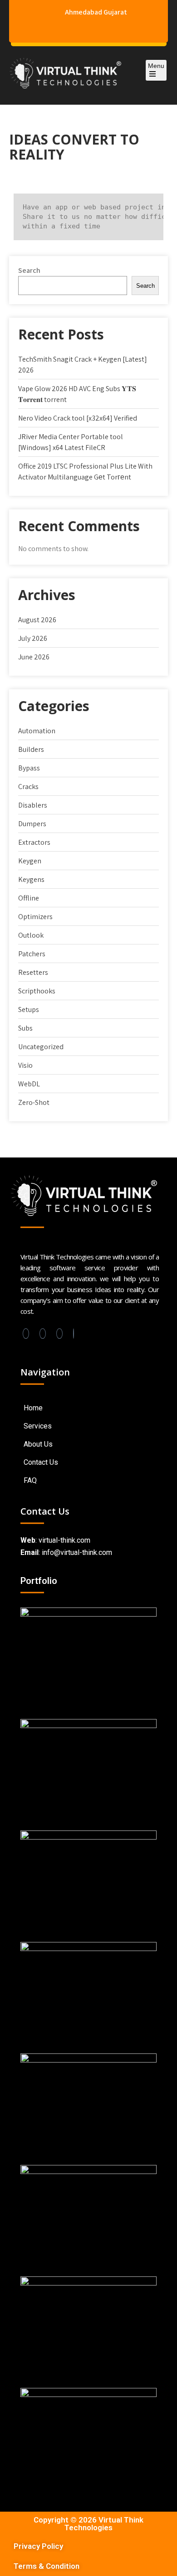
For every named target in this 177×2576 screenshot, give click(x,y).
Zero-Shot (34, 1102)
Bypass (29, 768)
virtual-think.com (64, 1540)
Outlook (31, 935)
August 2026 (37, 620)
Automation (37, 731)
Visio (25, 1065)
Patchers (32, 954)
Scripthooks (37, 991)
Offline (29, 898)
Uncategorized (41, 1047)
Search (29, 270)
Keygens (31, 879)
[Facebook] (26, 1334)
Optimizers (35, 917)
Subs (25, 1028)
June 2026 (34, 657)
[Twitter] (74, 1334)
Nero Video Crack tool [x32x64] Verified (78, 418)
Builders (31, 749)
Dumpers (32, 824)
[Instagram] (59, 1334)
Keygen (30, 861)
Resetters (33, 972)
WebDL (29, 1084)
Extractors (34, 842)
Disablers (33, 805)
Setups (29, 1010)
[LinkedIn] (43, 1334)
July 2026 (33, 638)
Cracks (28, 787)
